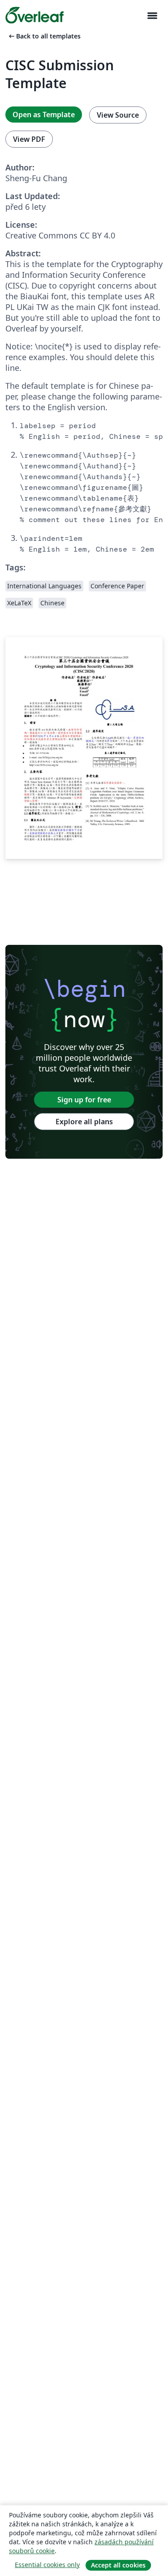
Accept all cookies (118, 2565)
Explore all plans (84, 1122)
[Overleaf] (34, 15)
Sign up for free (84, 1100)
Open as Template (44, 115)
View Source (118, 115)
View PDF (29, 139)
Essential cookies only (47, 2565)
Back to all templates (44, 36)
